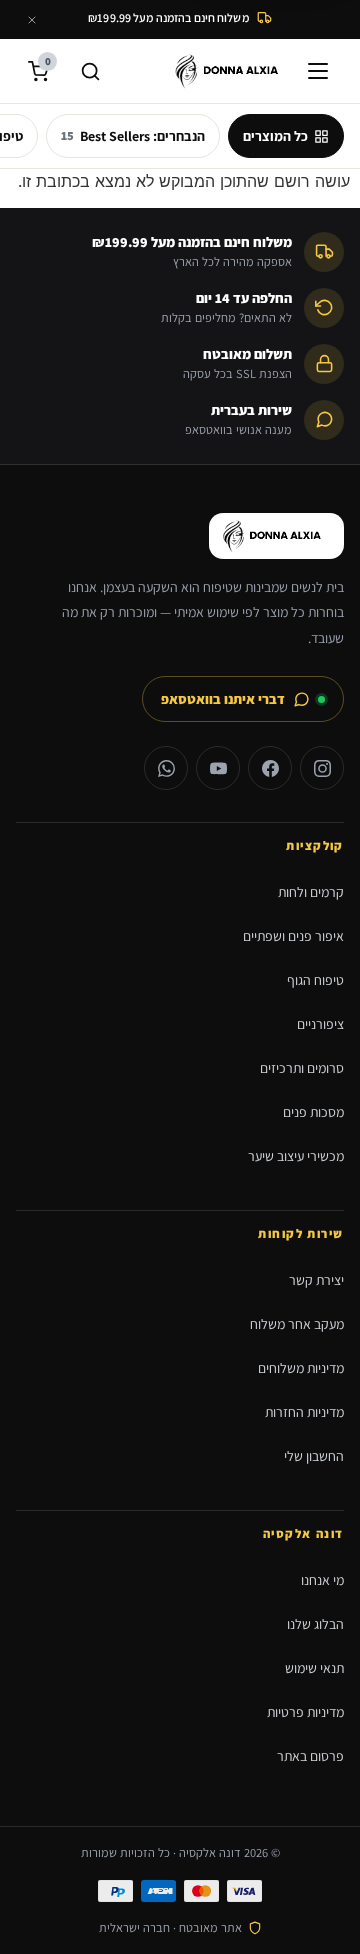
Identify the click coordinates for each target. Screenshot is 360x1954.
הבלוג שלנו (315, 1624)
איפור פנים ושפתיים (293, 936)
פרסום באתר (310, 1756)
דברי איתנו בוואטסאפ (223, 699)
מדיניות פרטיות (305, 1712)
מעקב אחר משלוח (297, 1324)
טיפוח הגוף (315, 980)
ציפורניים (320, 1024)
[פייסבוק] (270, 768)
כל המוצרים (275, 136)
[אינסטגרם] (322, 768)
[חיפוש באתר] (90, 71)
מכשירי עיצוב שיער (296, 1156)
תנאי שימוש (314, 1668)
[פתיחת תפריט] (322, 71)
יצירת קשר (316, 1280)
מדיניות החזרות (304, 1412)
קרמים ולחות (311, 892)
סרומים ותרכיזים (302, 1068)
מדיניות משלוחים (301, 1368)
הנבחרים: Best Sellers (133, 136)
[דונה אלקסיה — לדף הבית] (232, 71)
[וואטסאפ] (166, 768)
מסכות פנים (313, 1112)
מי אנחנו (322, 1580)
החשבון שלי (314, 1456)
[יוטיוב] (218, 768)
